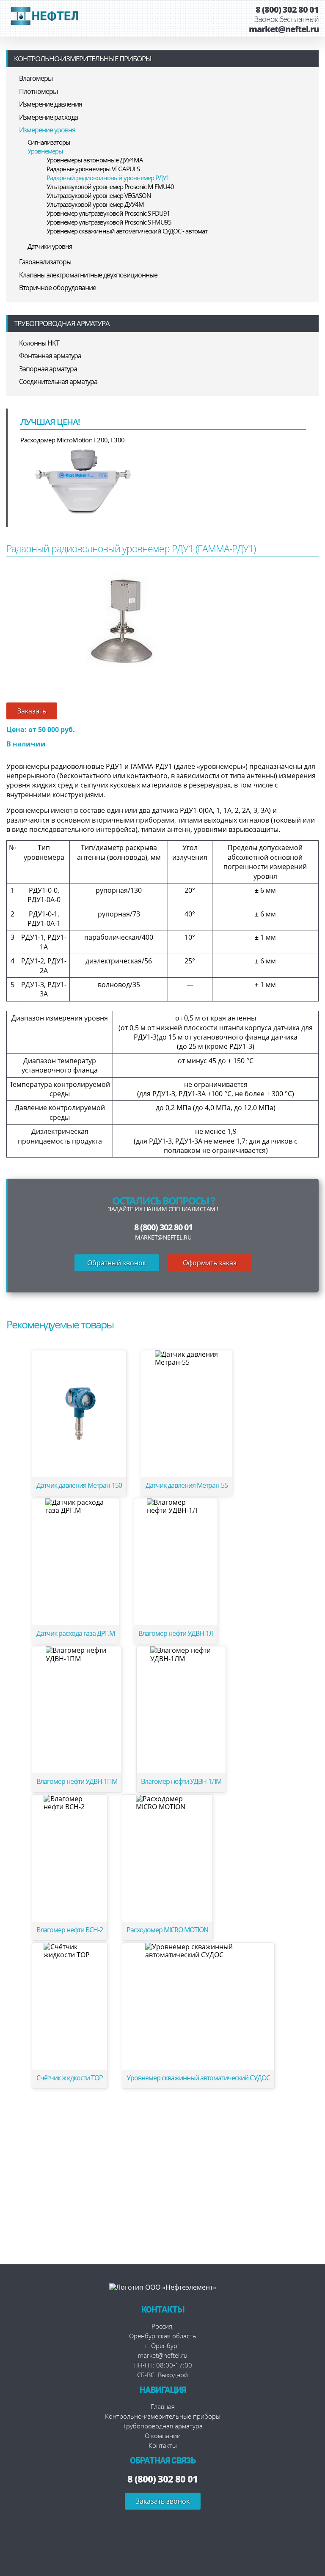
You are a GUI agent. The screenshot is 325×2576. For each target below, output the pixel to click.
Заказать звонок (163, 2501)
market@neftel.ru (284, 29)
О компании (163, 2436)
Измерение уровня (47, 130)
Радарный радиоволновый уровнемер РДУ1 (108, 178)
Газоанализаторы (45, 262)
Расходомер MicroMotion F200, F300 (73, 440)
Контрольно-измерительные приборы (83, 59)
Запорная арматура (48, 369)
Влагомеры (36, 78)
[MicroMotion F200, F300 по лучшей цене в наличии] (84, 480)
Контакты (163, 2445)
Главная (163, 2406)
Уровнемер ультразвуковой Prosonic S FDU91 (108, 213)
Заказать (32, 711)
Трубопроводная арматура (62, 323)
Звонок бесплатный (286, 19)
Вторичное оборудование (58, 288)
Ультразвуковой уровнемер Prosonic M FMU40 (110, 187)
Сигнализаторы (49, 142)
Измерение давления (51, 104)
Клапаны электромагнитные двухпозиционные (88, 275)
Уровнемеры (45, 151)
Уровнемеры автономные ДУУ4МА (95, 160)
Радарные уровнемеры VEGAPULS (93, 169)
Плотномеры (38, 91)
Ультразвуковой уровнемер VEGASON (99, 195)
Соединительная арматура (58, 381)
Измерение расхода (48, 117)
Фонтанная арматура (50, 356)
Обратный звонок (117, 1263)
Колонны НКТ (39, 343)
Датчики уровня (50, 246)
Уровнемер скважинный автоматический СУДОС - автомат (127, 231)
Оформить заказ (210, 1263)
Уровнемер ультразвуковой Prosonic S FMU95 (109, 222)
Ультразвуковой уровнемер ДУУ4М (95, 204)
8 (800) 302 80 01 (287, 10)
